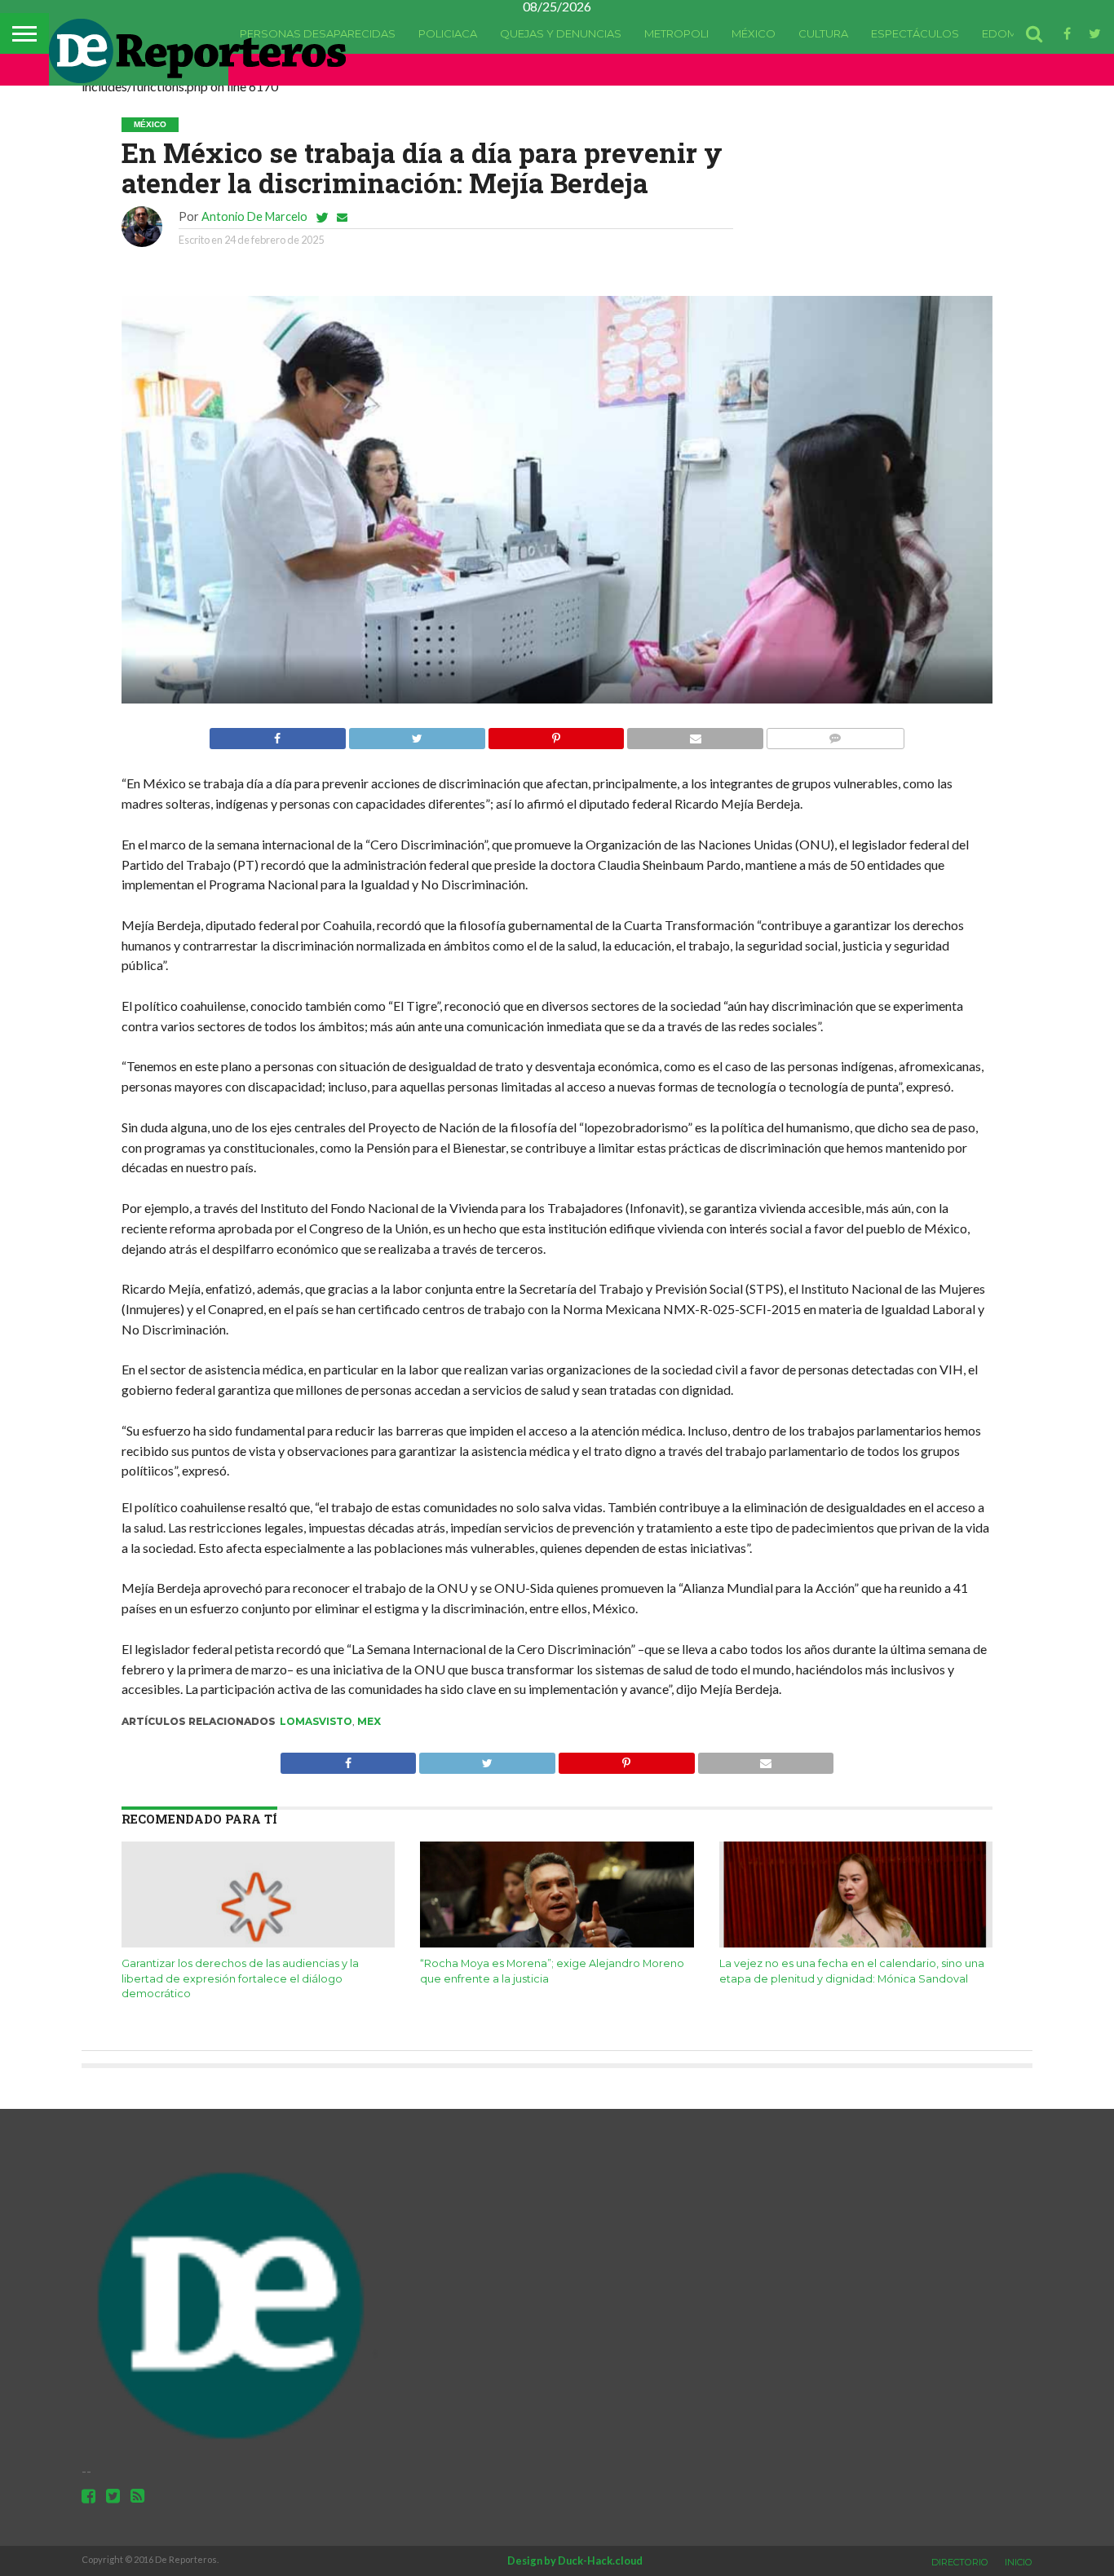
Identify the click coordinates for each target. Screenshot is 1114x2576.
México (754, 33)
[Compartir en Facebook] (278, 734)
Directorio (960, 2562)
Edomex (1006, 33)
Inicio (1019, 2562)
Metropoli (676, 33)
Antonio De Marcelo (254, 216)
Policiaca (448, 33)
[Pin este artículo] (556, 734)
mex (369, 1721)
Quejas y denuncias (561, 33)
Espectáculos (915, 33)
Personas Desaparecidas (318, 33)
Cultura (823, 33)
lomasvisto (316, 1721)
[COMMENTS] (835, 734)
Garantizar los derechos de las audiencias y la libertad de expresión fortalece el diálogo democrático (240, 1978)
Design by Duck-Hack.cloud (575, 2561)
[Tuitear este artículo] (417, 734)
